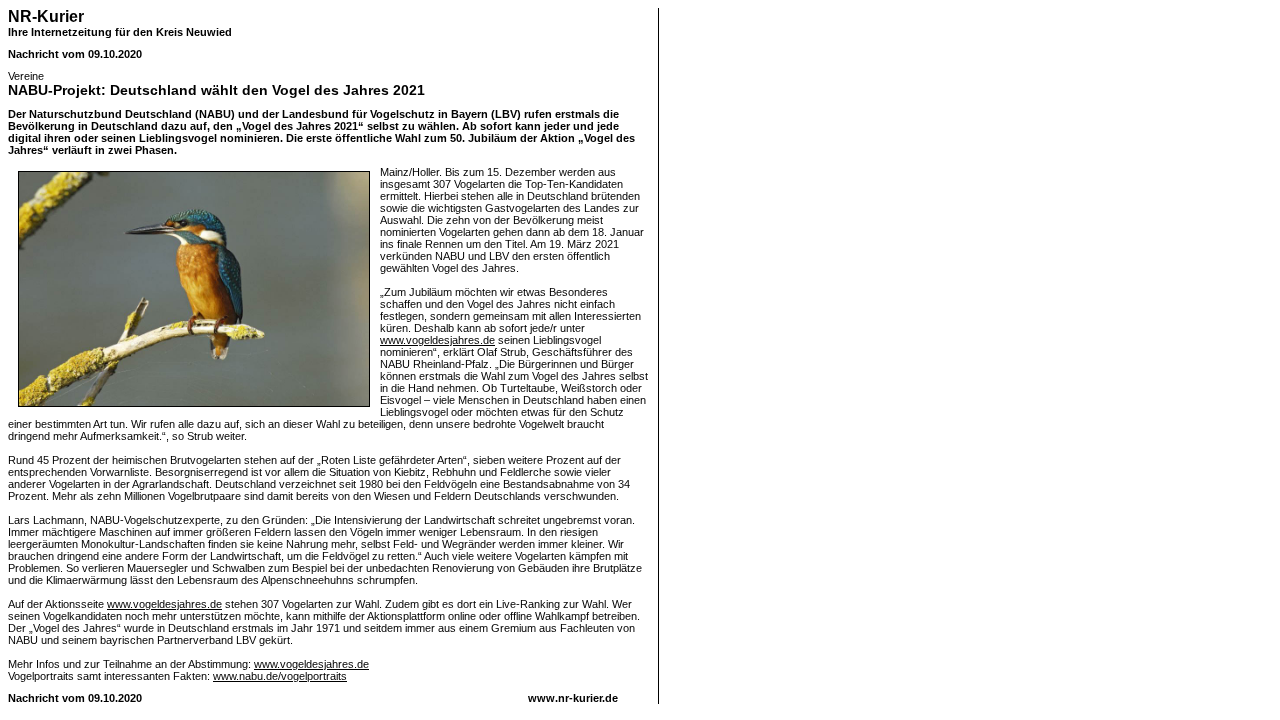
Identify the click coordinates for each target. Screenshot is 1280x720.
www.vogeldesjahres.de (437, 340)
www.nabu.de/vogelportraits (280, 676)
